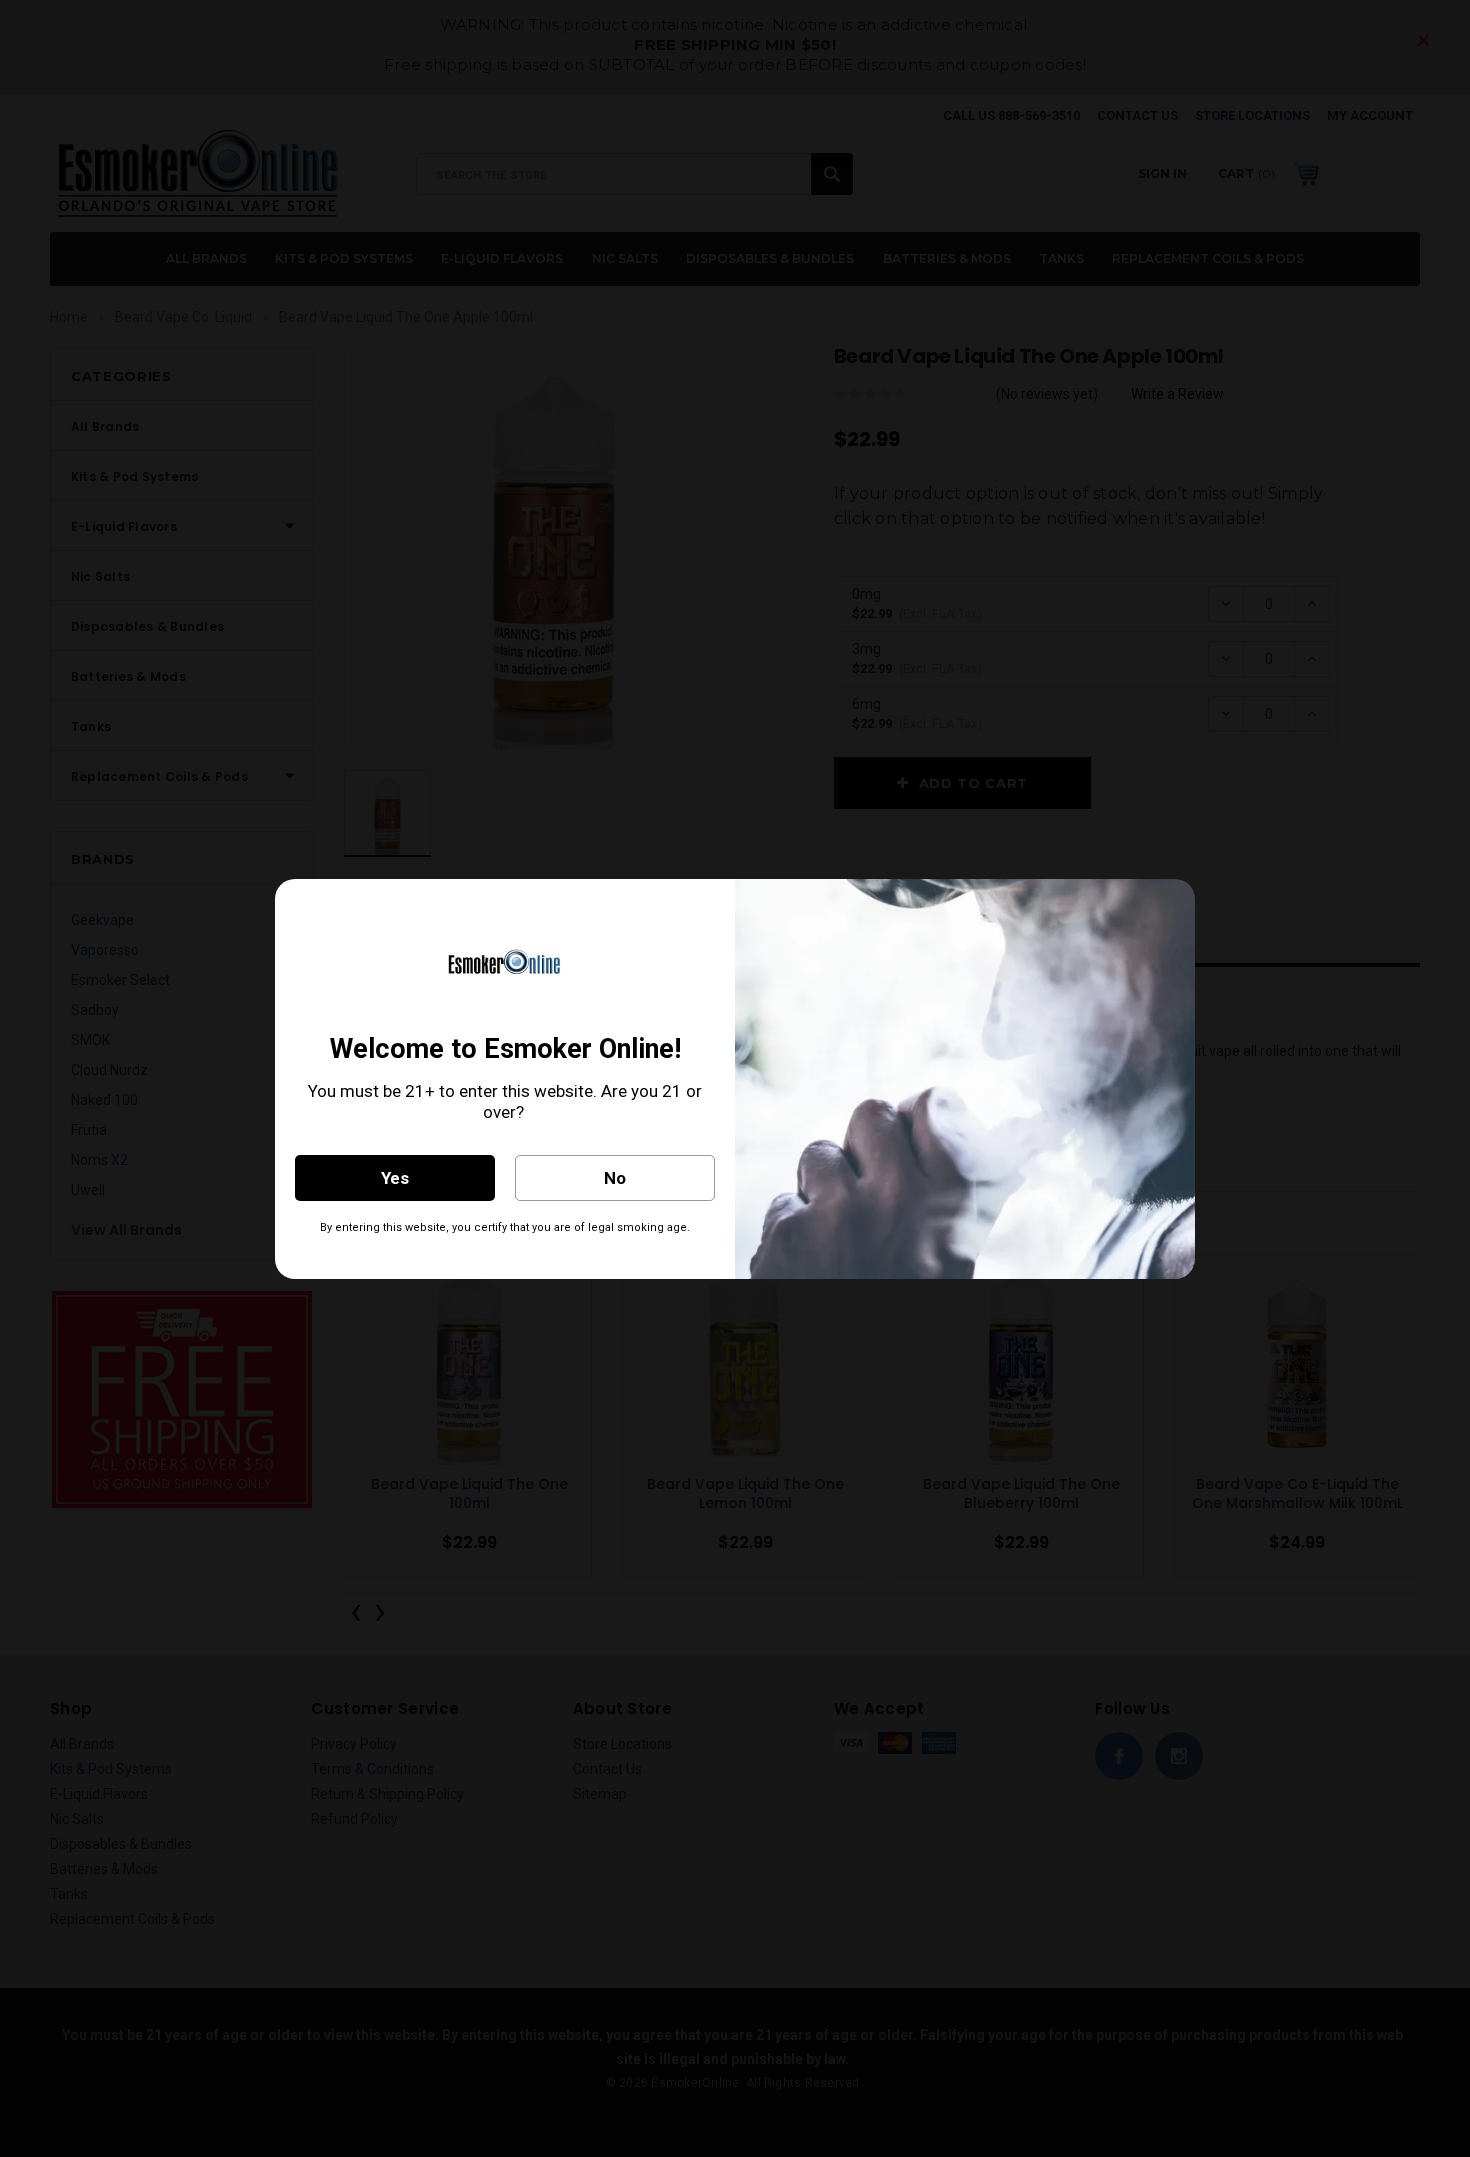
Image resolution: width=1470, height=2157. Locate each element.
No (615, 1178)
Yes (395, 1178)
